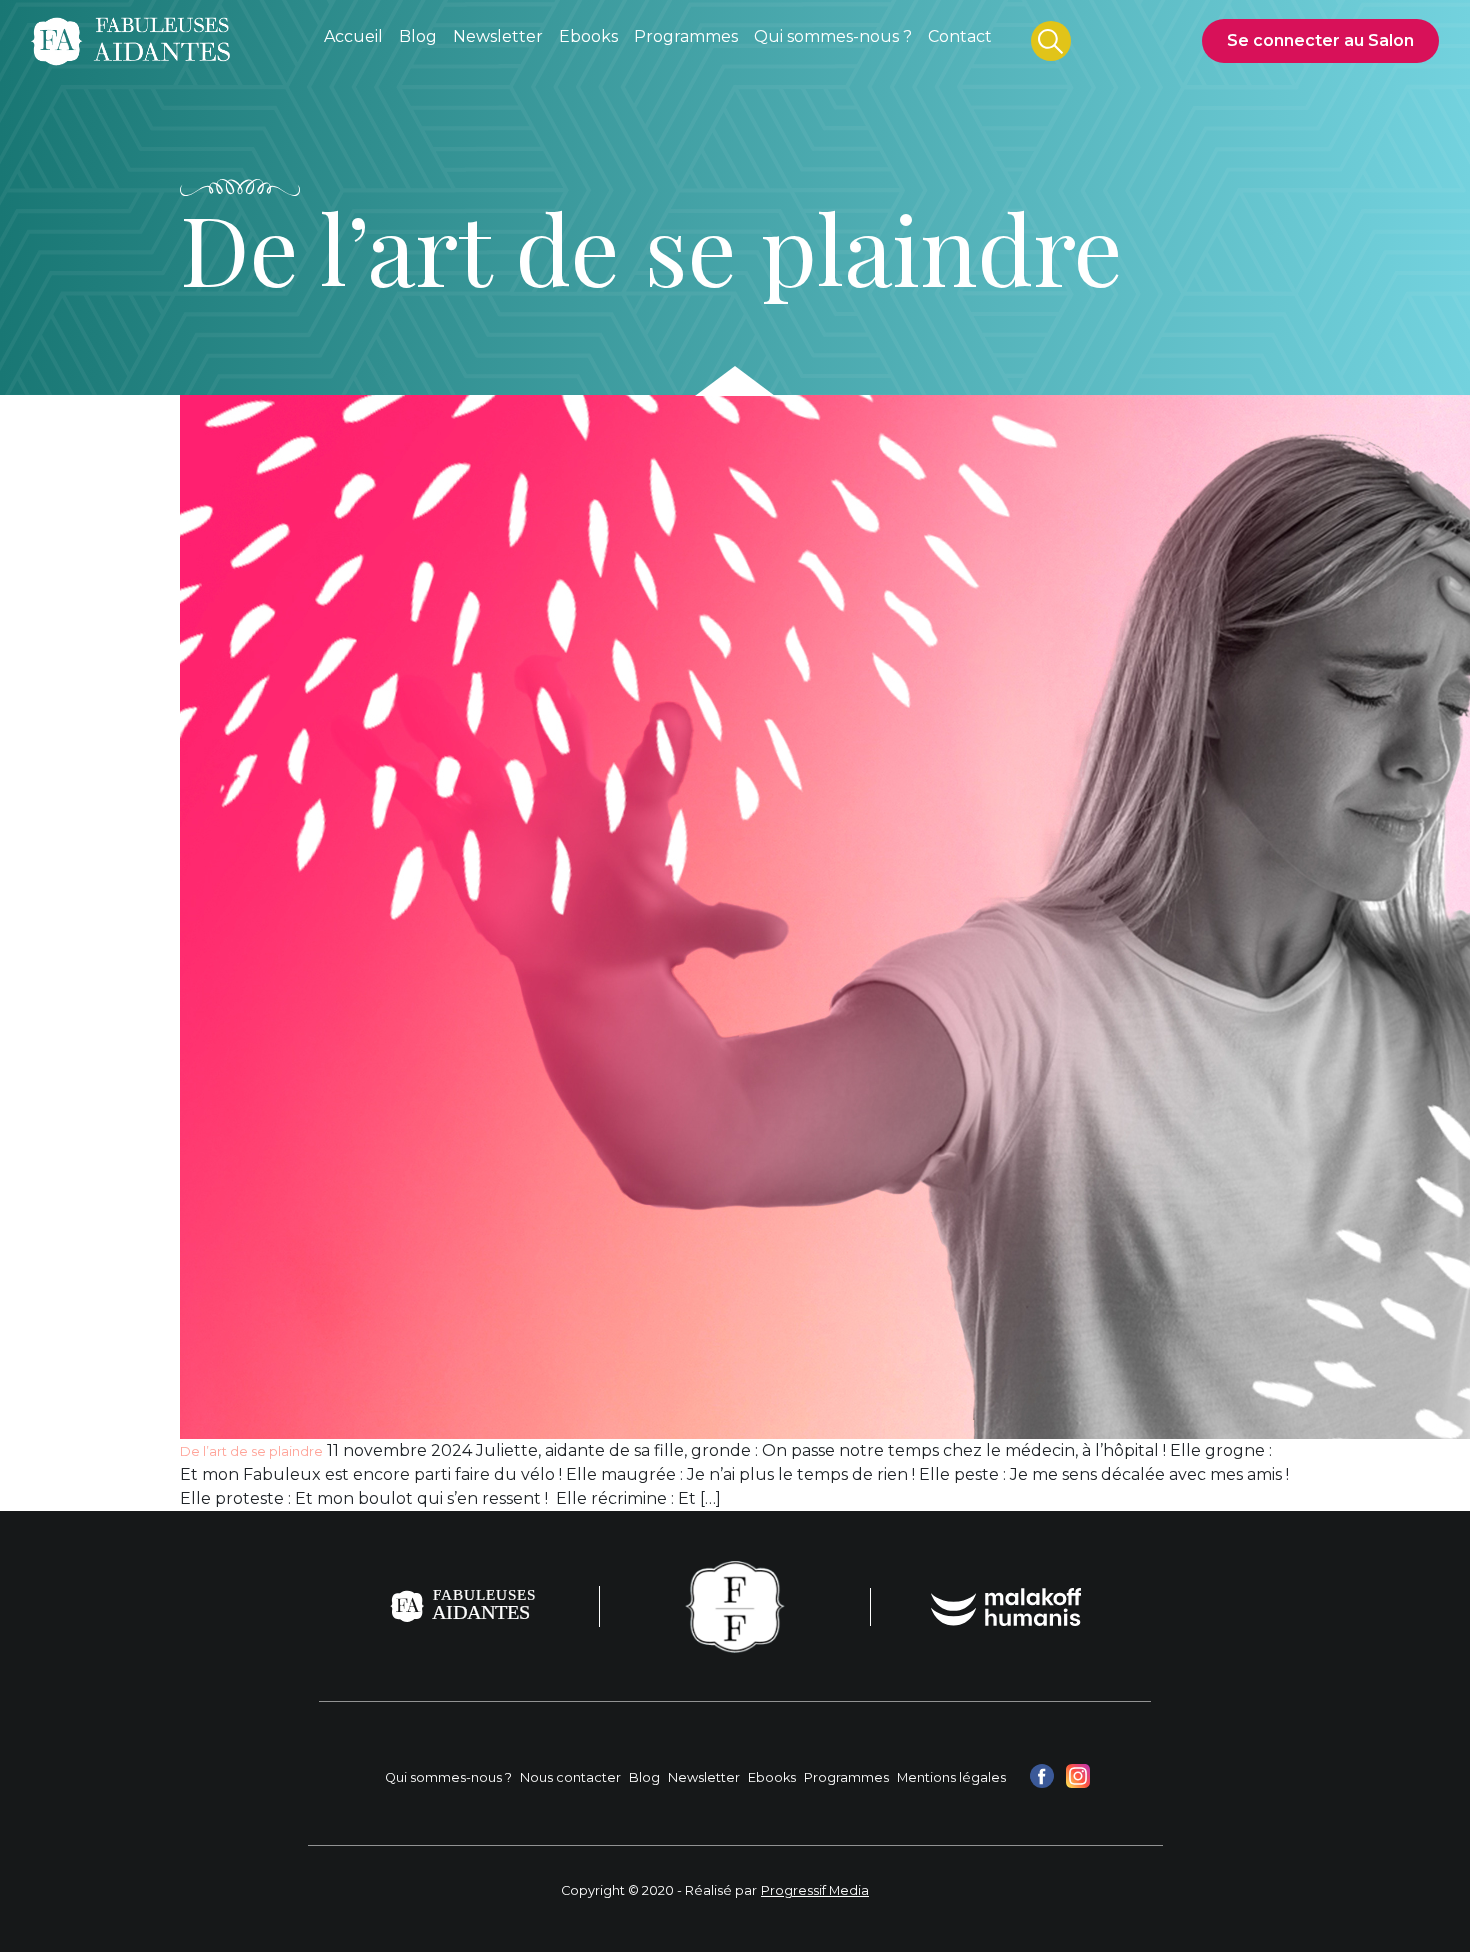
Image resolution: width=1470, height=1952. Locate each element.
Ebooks (772, 1777)
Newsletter (704, 1777)
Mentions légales (951, 1777)
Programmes (846, 1777)
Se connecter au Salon (1320, 40)
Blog (644, 1777)
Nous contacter (570, 1777)
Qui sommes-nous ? (448, 1777)
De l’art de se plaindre (251, 1451)
